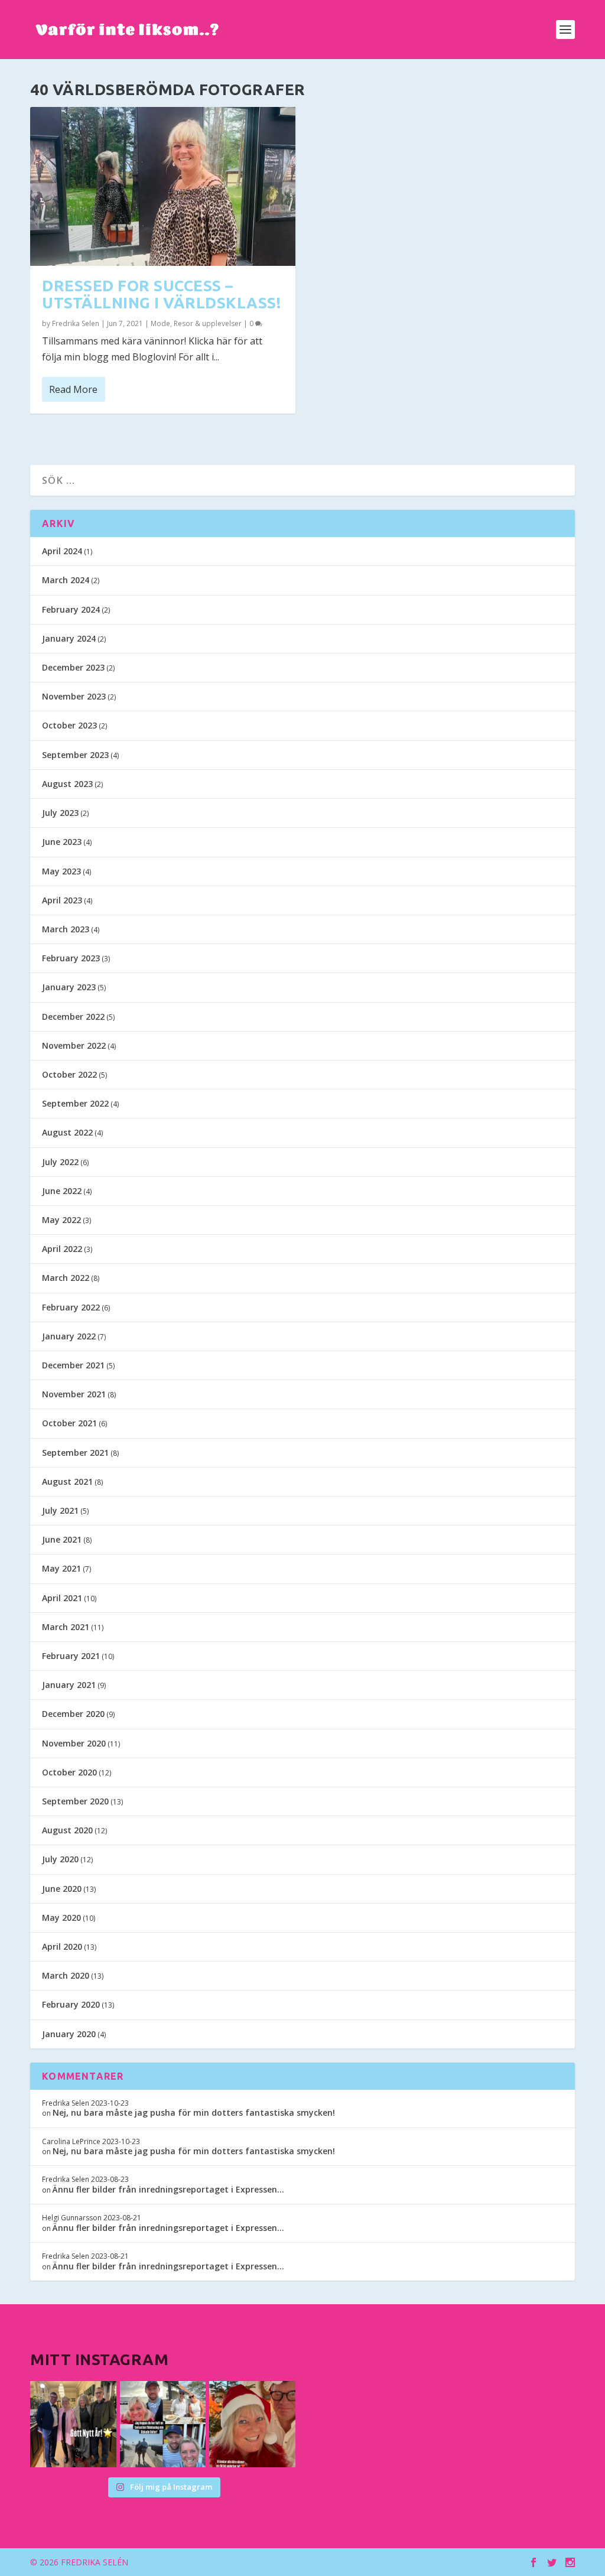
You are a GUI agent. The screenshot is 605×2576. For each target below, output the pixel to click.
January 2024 (69, 638)
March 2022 (66, 1278)
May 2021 (61, 1568)
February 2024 (71, 609)
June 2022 (62, 1191)
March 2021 (66, 1627)
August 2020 (67, 1830)
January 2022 (69, 1336)
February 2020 (71, 2004)
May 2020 (61, 1918)
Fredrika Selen (76, 323)
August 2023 (67, 784)
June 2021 (62, 1539)
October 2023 (69, 725)
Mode (160, 323)
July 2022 (60, 1162)
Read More (73, 389)
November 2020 (74, 1743)
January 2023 (69, 987)
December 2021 (73, 1365)
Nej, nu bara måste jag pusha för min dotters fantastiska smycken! (194, 2112)
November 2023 (74, 696)
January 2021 (69, 1685)
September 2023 (75, 755)
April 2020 (62, 1946)
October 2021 (69, 1423)
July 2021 (60, 1510)
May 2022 (61, 1220)
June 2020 (62, 1889)
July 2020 (60, 1859)
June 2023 (62, 842)
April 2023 (62, 900)
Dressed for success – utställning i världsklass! (161, 294)
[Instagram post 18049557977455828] (252, 2424)
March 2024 (66, 580)
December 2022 (73, 1017)
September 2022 (75, 1103)
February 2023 (71, 958)
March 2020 (66, 1975)
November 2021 (74, 1394)
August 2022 (67, 1132)
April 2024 (62, 551)
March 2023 (66, 929)
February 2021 (71, 1656)
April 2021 (62, 1598)
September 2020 (75, 1801)
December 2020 (73, 1714)
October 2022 (69, 1074)
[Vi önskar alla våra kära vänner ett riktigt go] (73, 2424)
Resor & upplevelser (208, 323)
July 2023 (60, 813)
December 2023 (73, 667)
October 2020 (69, 1772)
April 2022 (62, 1249)
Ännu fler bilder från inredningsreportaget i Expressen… (168, 2189)
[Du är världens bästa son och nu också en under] (163, 2424)
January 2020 (69, 2034)
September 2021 (75, 1453)
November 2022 (74, 1045)
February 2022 (71, 1307)
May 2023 (61, 871)
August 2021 (67, 1481)
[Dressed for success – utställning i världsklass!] (163, 186)
